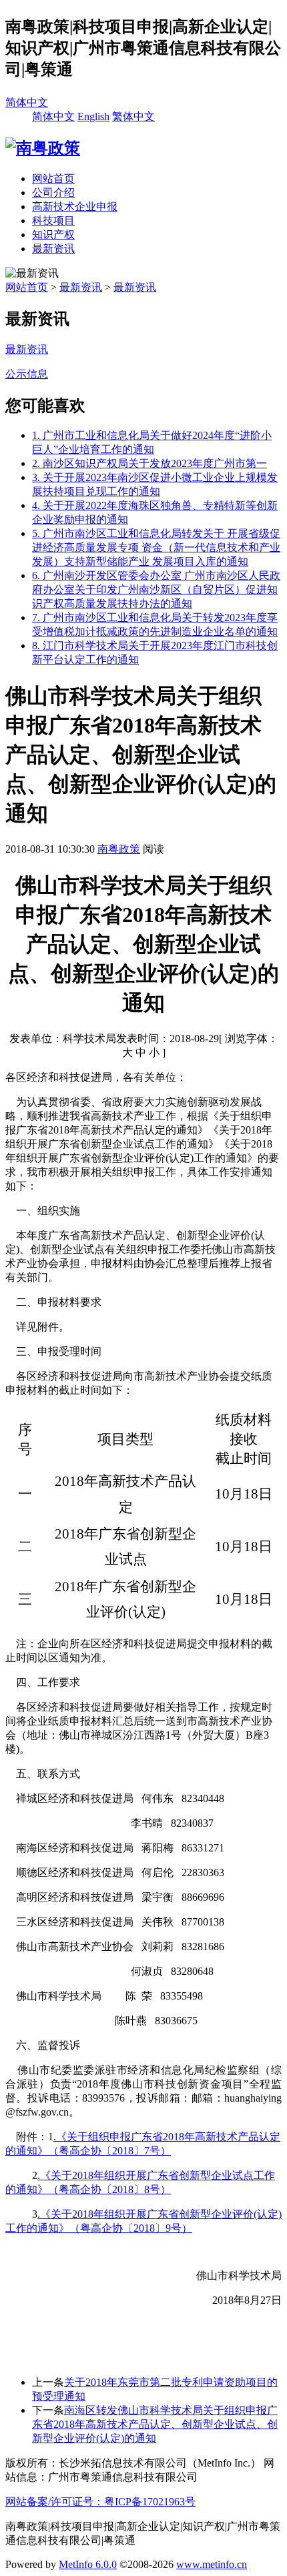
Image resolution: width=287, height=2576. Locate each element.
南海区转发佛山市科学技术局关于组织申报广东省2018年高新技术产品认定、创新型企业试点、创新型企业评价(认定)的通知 (155, 2424)
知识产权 (53, 235)
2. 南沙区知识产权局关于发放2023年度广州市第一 (150, 463)
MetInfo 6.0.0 (88, 2564)
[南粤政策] (43, 148)
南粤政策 (119, 849)
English (93, 116)
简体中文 (27, 102)
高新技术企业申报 (75, 206)
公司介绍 (53, 192)
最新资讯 (53, 249)
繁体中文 (133, 116)
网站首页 (53, 178)
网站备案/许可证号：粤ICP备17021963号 (100, 2502)
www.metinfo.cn (212, 2564)
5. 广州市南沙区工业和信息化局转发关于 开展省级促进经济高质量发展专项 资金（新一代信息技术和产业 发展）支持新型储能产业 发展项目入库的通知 (156, 547)
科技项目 (53, 221)
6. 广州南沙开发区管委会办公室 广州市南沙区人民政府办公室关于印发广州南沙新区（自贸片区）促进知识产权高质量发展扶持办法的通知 (156, 589)
